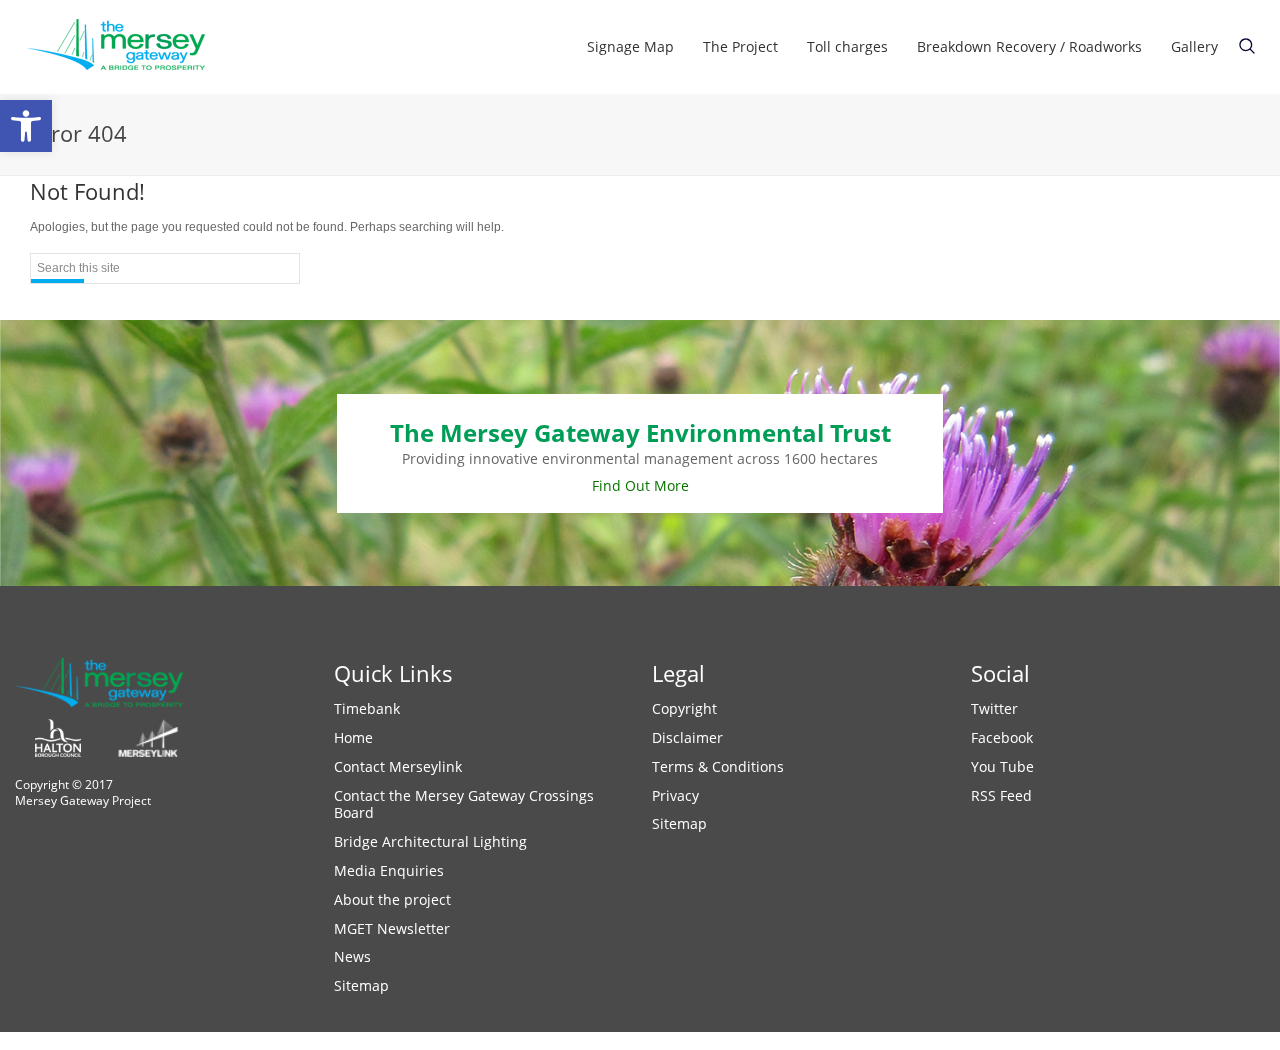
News (352, 956)
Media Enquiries (389, 870)
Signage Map (630, 46)
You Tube (1002, 766)
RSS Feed (1001, 795)
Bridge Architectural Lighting (430, 841)
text (1247, 46)
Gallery (1194, 46)
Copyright (684, 708)
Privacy (675, 795)
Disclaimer (687, 737)
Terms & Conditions (718, 766)
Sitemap (361, 985)
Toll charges (847, 46)
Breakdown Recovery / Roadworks (1029, 46)
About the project (392, 899)
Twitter (994, 708)
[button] (26, 126)
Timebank (367, 708)
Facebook (1002, 737)
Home (353, 737)
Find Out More (640, 485)
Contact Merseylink (398, 766)
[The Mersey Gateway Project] (125, 47)
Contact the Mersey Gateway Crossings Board (464, 804)
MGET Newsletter (392, 928)
